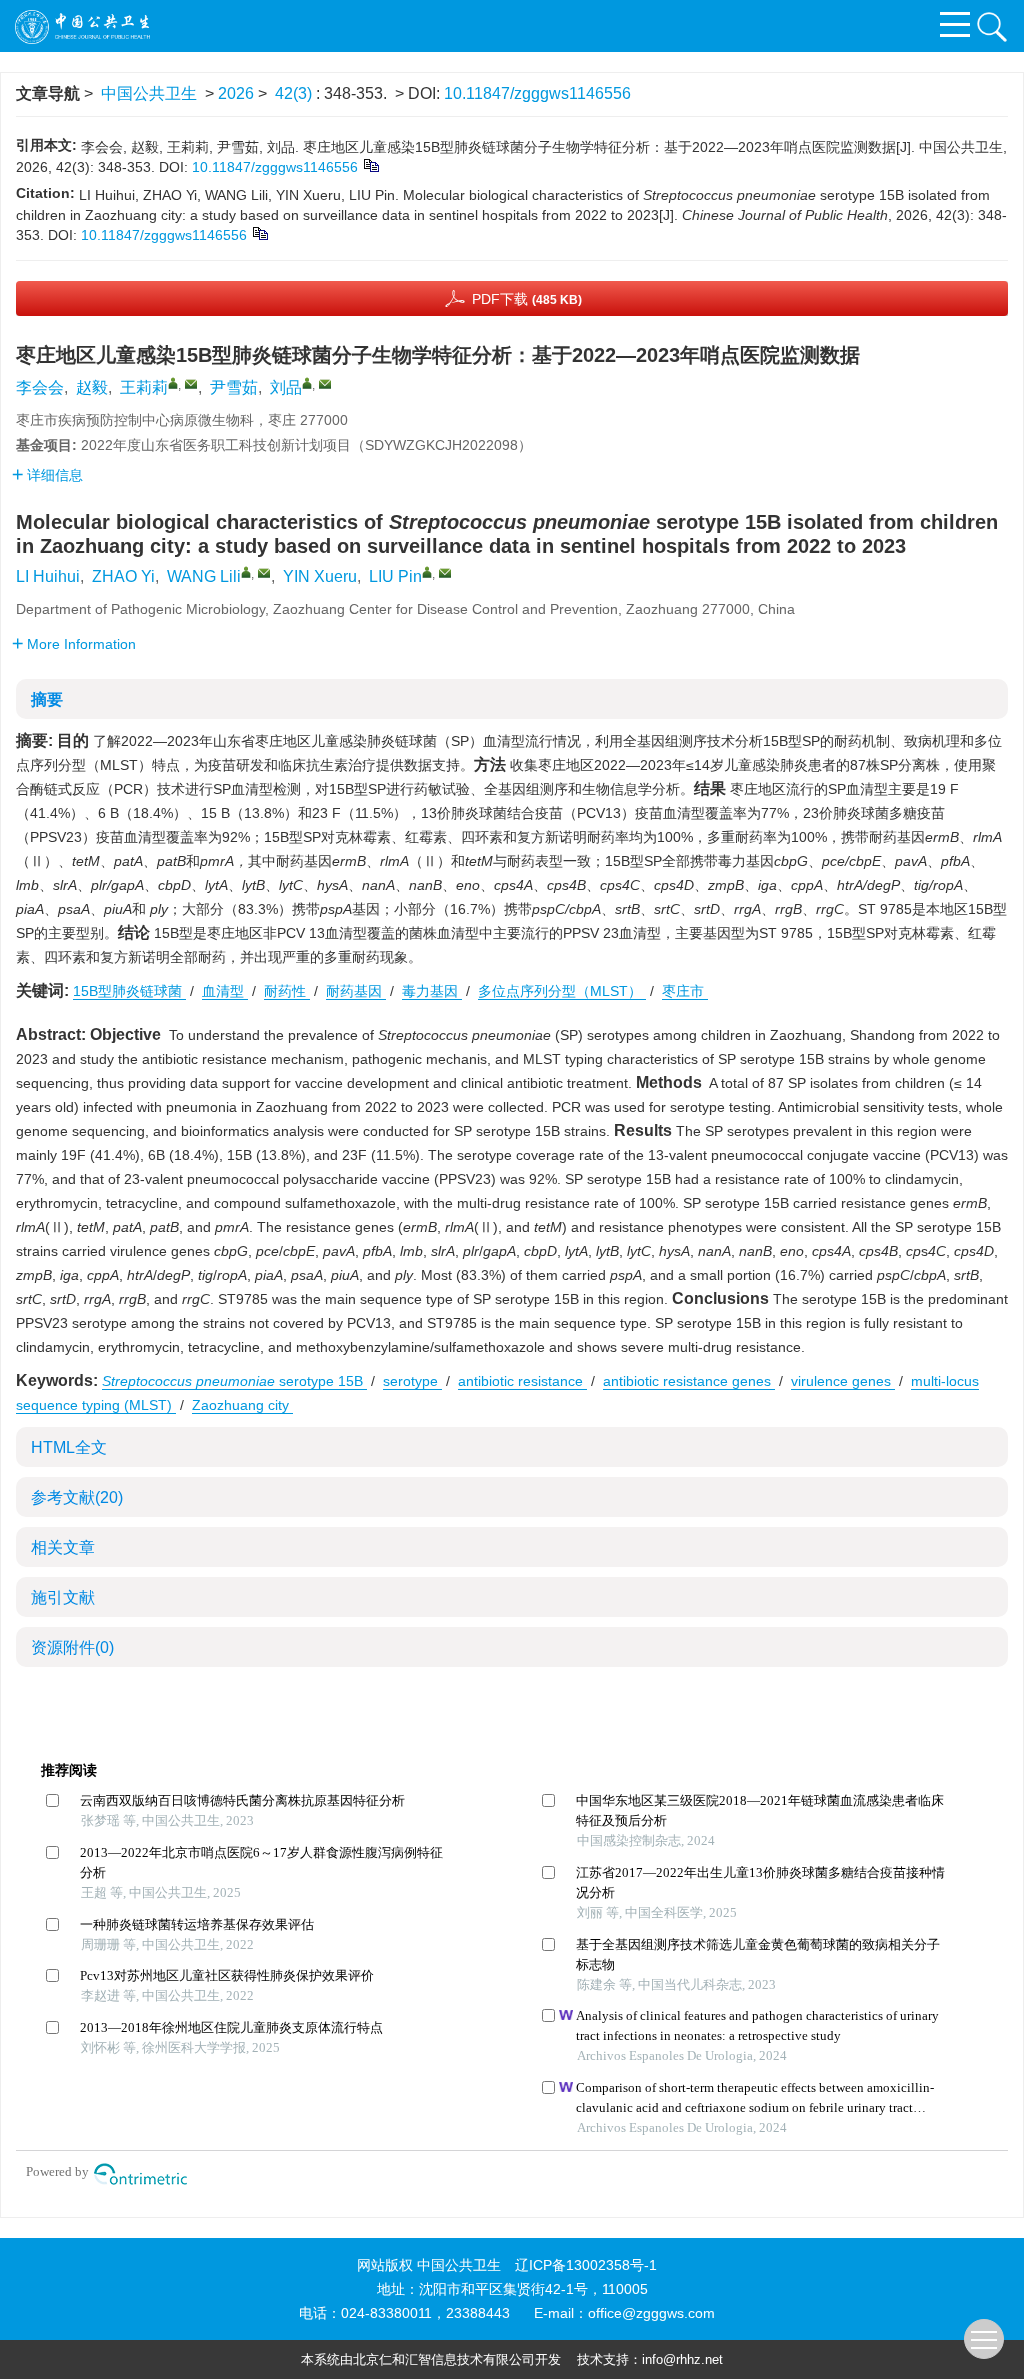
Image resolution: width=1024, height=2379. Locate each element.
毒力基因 (432, 991)
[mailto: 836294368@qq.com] (264, 573)
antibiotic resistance (522, 1381)
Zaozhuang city (242, 1405)
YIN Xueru (320, 576)
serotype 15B (234, 1381)
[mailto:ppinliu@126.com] (325, 384)
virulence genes (843, 1381)
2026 (236, 93)
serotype (412, 1381)
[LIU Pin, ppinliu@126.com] (427, 572)
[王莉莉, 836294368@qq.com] (173, 383)
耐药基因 (356, 991)
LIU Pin (395, 576)
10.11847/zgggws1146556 (537, 93)
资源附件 (72, 1647)
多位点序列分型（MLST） (562, 991)
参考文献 (77, 1497)
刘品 (286, 387)
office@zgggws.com (651, 2313)
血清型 (225, 991)
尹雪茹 (234, 387)
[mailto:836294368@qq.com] (191, 384)
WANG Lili (204, 576)
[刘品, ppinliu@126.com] (307, 383)
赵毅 (92, 387)
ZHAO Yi (123, 576)
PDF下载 (527, 299)
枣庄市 (685, 991)
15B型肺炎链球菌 (129, 991)
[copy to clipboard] (259, 233)
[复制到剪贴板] (370, 165)
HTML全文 (69, 1447)
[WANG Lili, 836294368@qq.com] (246, 572)
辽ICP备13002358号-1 (586, 2265)
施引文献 (63, 1597)
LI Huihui (48, 576)
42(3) (295, 93)
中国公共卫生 (149, 93)
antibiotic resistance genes (689, 1381)
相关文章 (63, 1547)
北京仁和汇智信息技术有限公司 (444, 2359)
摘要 (47, 699)
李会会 (40, 387)
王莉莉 (144, 387)
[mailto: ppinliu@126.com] (445, 573)
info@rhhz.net (682, 2359)
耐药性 (287, 991)
